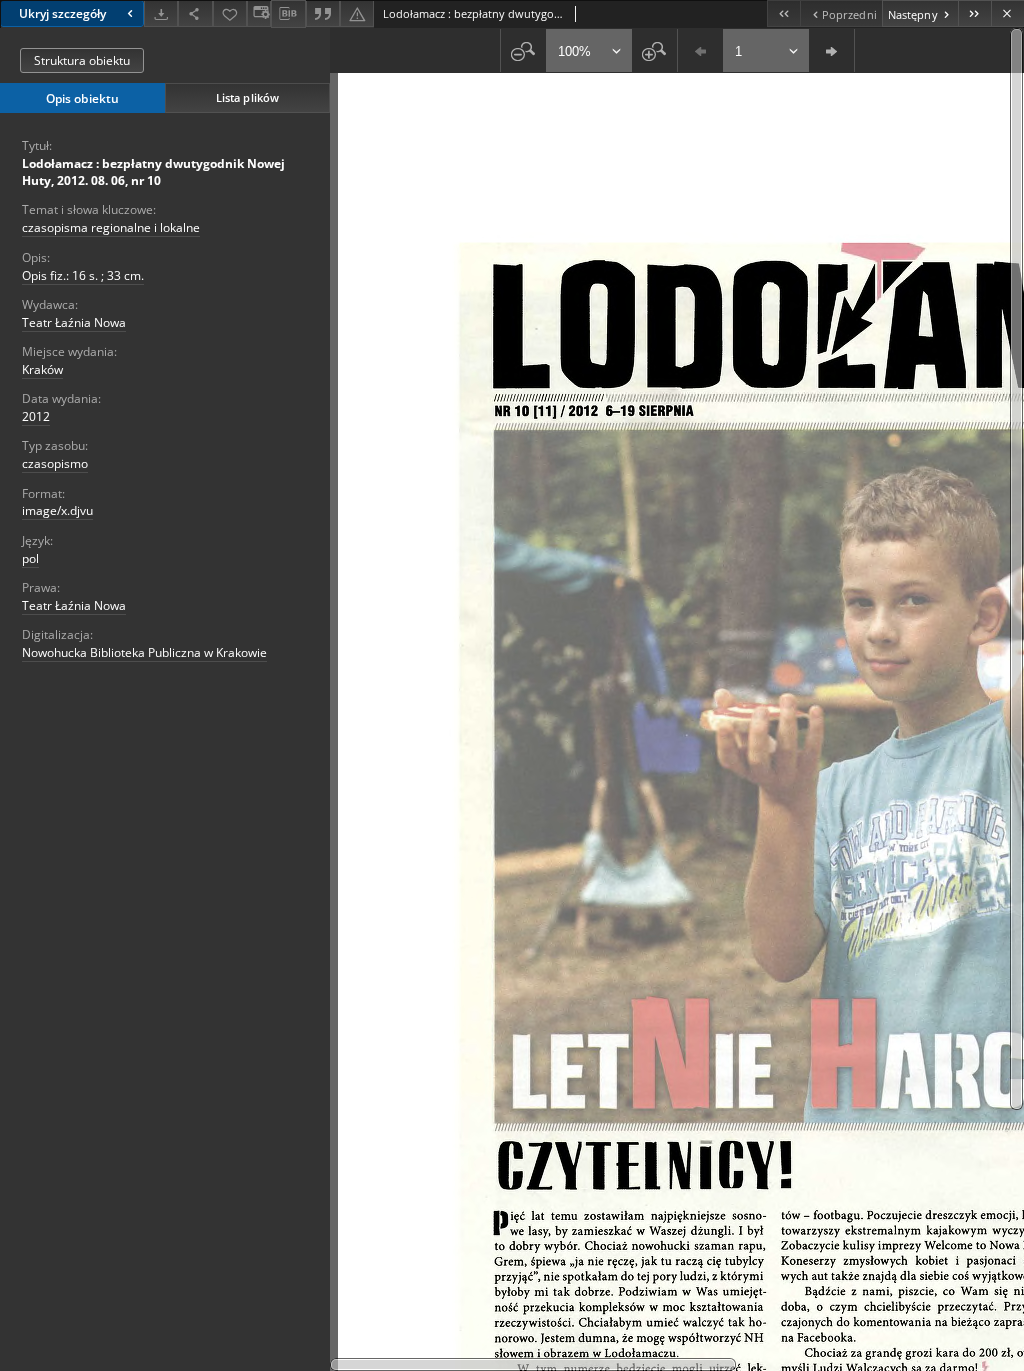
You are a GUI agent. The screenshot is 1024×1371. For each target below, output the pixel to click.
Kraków (42, 369)
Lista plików (247, 97)
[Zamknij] (1007, 13)
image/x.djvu (57, 510)
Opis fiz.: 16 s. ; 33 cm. (83, 275)
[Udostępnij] (195, 13)
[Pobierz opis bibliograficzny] (288, 14)
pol (30, 558)
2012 (36, 416)
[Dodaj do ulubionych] (230, 13)
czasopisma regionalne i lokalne (111, 227)
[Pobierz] (161, 13)
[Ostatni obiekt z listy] (974, 13)
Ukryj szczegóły (62, 13)
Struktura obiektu (82, 60)
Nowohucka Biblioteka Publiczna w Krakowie (144, 652)
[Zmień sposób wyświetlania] (259, 13)
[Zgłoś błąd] (357, 13)
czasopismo (55, 463)
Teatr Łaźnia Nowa (74, 322)
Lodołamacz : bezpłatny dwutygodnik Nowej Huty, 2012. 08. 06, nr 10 (153, 172)
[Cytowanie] (323, 13)
